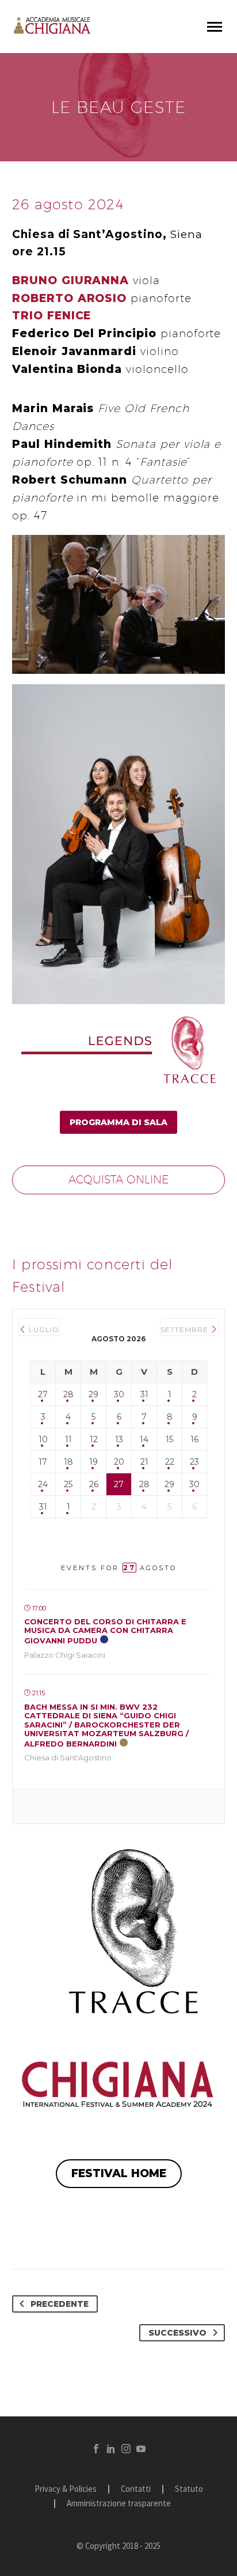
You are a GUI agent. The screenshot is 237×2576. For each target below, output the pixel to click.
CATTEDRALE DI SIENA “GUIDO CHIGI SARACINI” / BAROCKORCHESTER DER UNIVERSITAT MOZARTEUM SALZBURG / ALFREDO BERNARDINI (106, 1725)
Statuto (189, 2489)
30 (119, 1394)
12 (94, 1439)
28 (68, 1394)
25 (68, 1484)
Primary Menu (215, 27)
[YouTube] (141, 2449)
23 (194, 1462)
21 (144, 1462)
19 (93, 1462)
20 (119, 1462)
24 (43, 1484)
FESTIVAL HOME (119, 2173)
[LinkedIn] (111, 2449)
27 (43, 1394)
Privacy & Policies (66, 2489)
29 (93, 1394)
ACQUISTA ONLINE (118, 1179)
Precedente (60, 2304)
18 (68, 1462)
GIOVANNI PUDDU (105, 1631)
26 (94, 1484)
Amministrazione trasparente (119, 2504)
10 (43, 1439)
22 (170, 1462)
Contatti (136, 2489)
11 (68, 1439)
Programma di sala (118, 1122)
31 (144, 1394)
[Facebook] (96, 2449)
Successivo (177, 2333)
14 (144, 1439)
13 (119, 1439)
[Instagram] (126, 2449)
